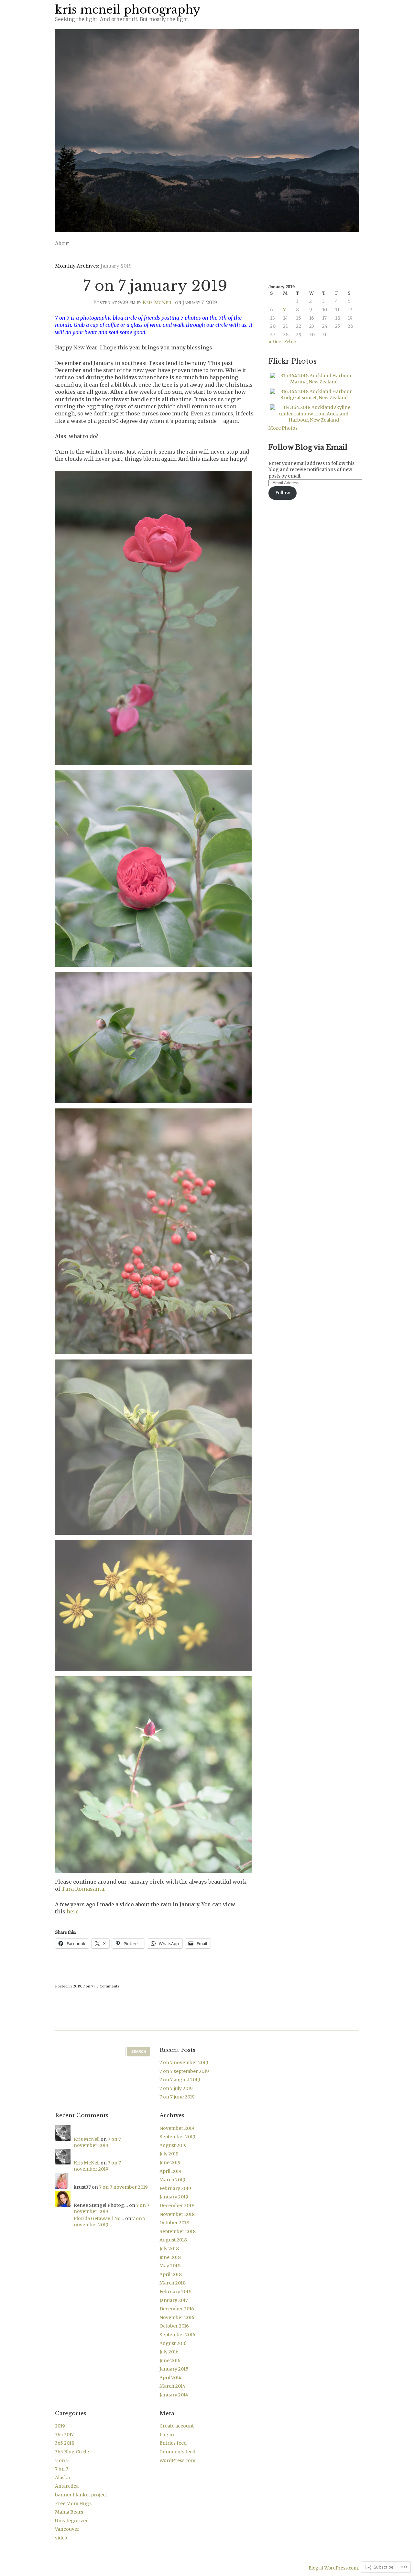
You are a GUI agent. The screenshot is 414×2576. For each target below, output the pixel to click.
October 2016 (174, 2326)
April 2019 (170, 2171)
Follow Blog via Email (308, 447)
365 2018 (65, 2443)
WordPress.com (177, 2460)
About (62, 243)
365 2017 (64, 2435)
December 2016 (177, 2309)
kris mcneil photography (128, 10)
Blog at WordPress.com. (334, 2568)
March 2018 (173, 2283)
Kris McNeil (158, 303)
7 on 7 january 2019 (155, 286)
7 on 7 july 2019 (176, 2088)
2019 (77, 1986)
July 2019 (169, 2154)
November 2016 (177, 2317)
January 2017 (174, 2300)
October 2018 (174, 2223)
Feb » (290, 342)
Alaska (62, 2478)
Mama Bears (69, 2512)
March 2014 (172, 2386)
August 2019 (173, 2145)
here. (73, 1911)
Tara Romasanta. (83, 1889)
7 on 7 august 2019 (180, 2080)
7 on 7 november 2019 (184, 2063)
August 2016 (173, 2343)
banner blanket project (81, 2495)
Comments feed (177, 2452)
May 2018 (170, 2266)
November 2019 (177, 2128)
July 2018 (169, 2249)
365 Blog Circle (72, 2452)
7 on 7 (88, 1986)
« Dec (275, 342)
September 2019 (177, 2137)
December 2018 (177, 2206)
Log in (167, 2435)
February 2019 (175, 2188)
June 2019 (170, 2163)
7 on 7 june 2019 (177, 2097)
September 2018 (178, 2231)
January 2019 (174, 2197)
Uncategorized (72, 2521)
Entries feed (173, 2443)
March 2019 (172, 2180)
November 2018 (177, 2214)
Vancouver (67, 2529)
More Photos (283, 428)
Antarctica (67, 2486)
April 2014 (170, 2378)
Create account (177, 2426)
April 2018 (171, 2274)
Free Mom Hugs (73, 2504)
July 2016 (169, 2352)
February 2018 (175, 2292)
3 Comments (108, 1986)
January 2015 (174, 2369)
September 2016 (177, 2335)
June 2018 (170, 2257)
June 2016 (170, 2361)
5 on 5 (62, 2460)
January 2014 (174, 2395)
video (61, 2538)
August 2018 (173, 2240)
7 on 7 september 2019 (184, 2071)
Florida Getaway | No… (99, 2218)
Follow (283, 493)
